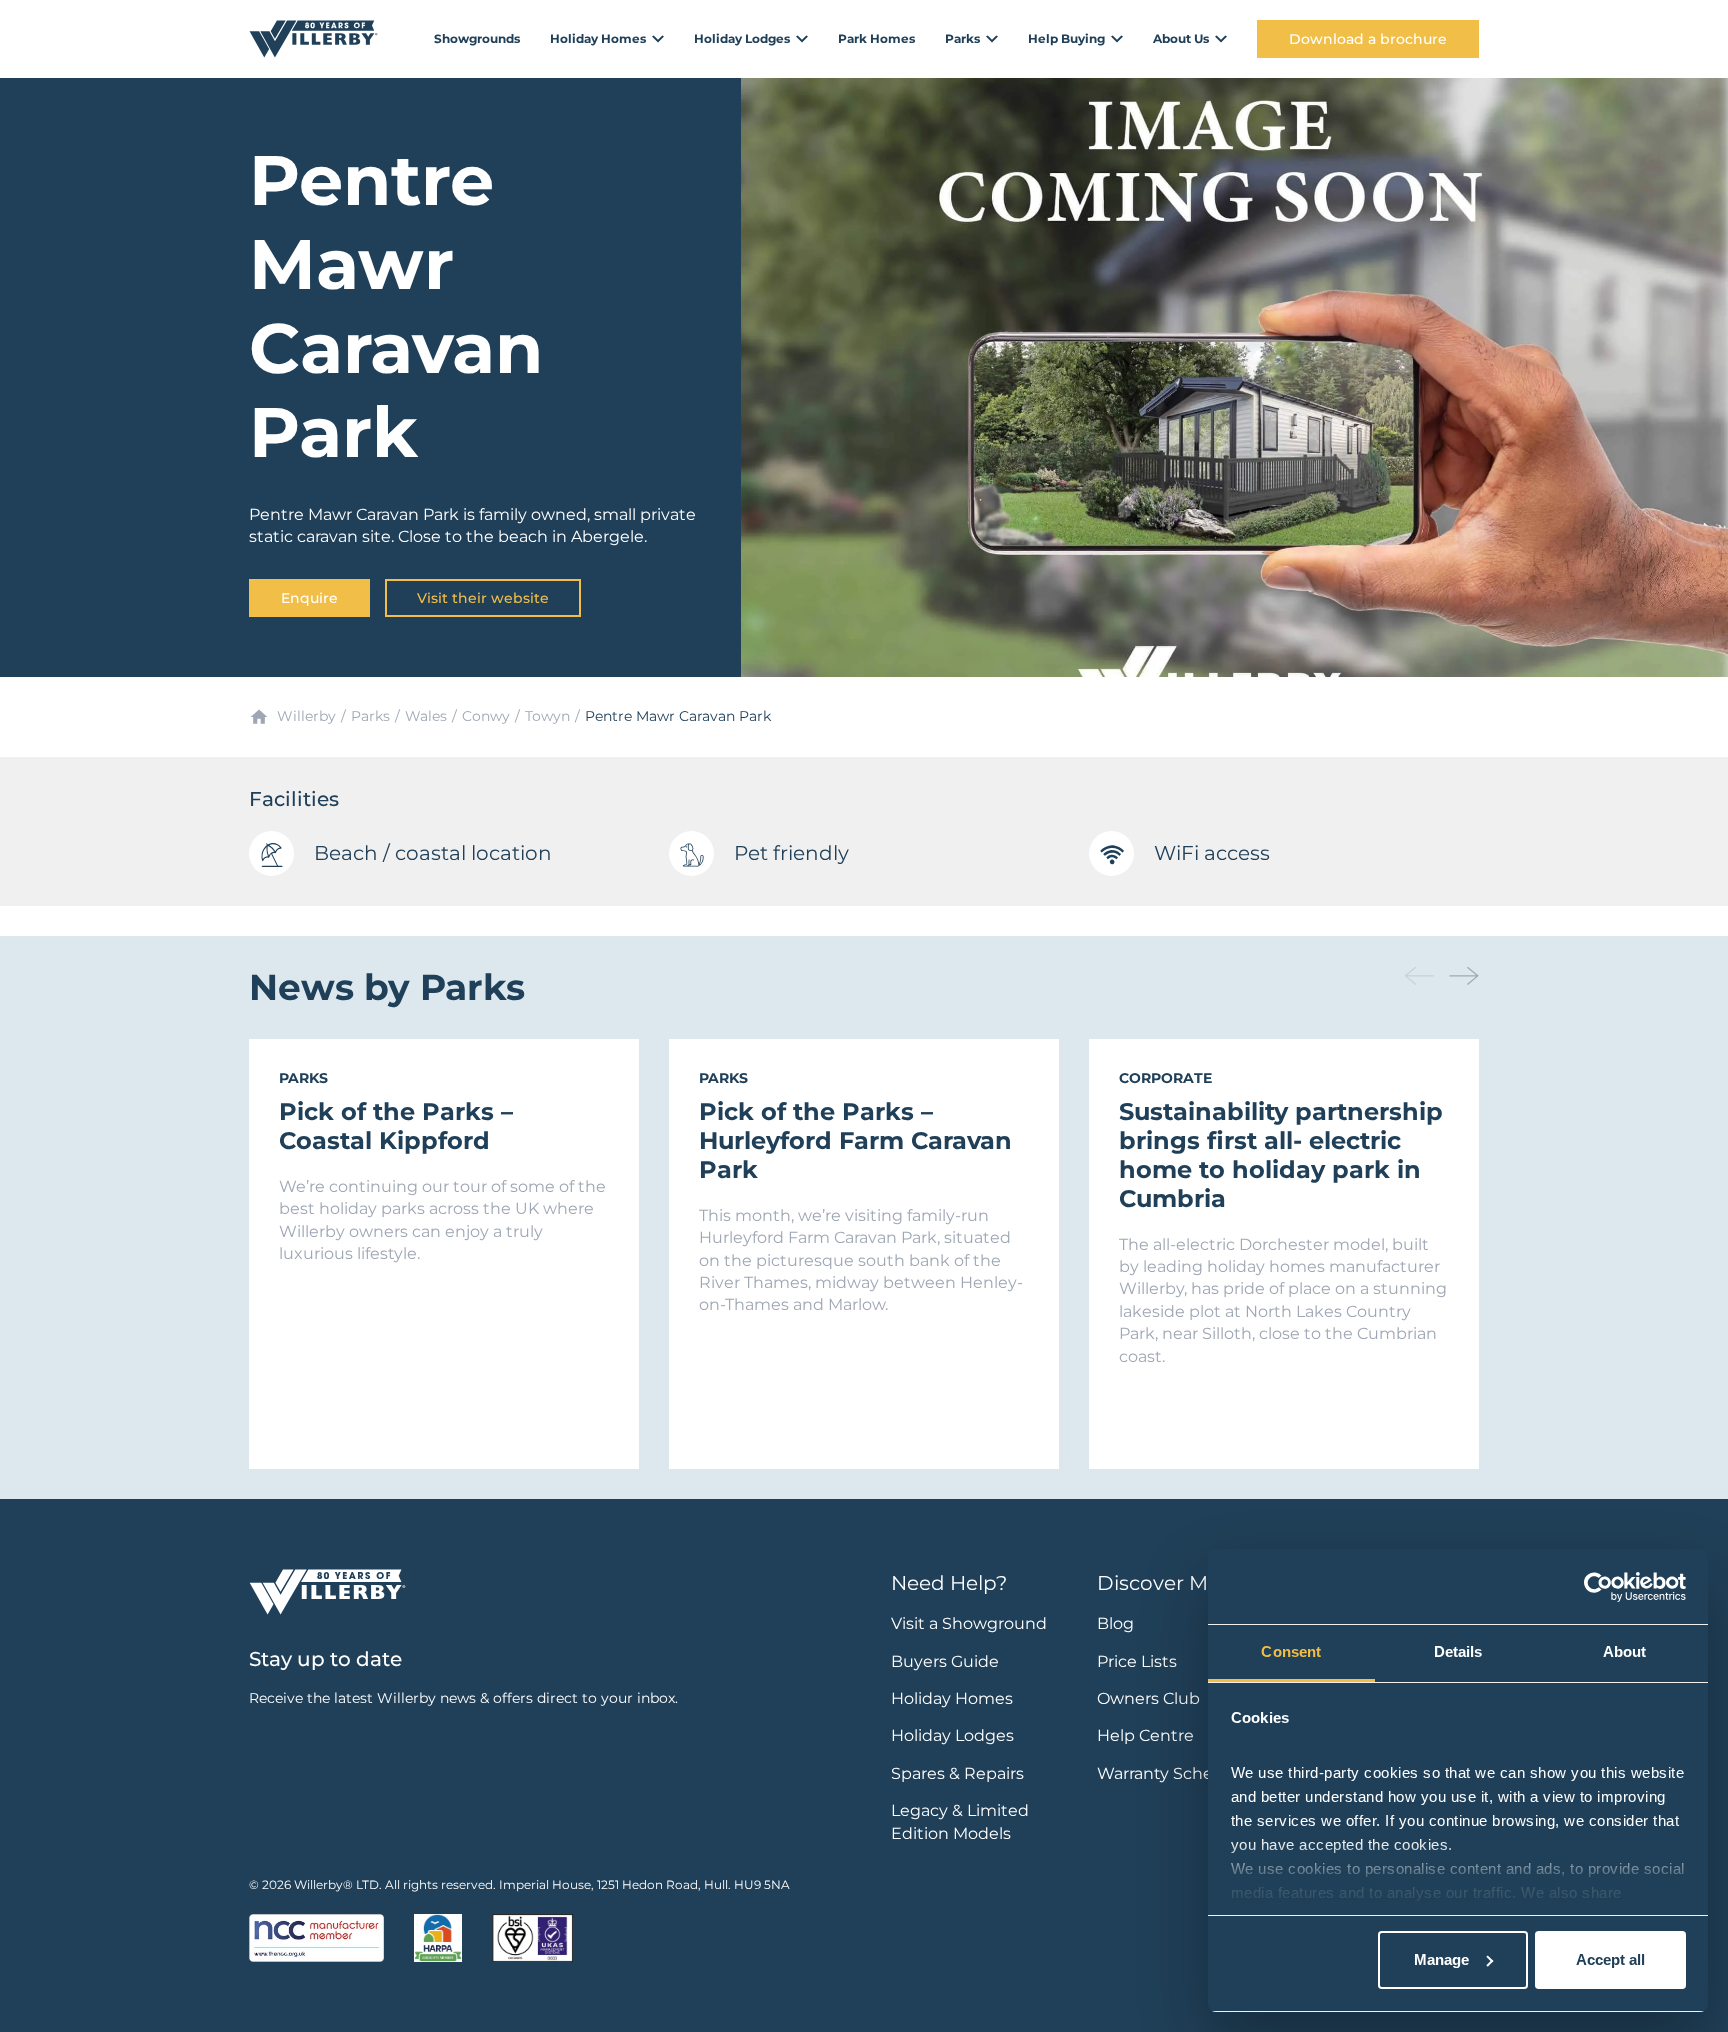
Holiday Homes (952, 1698)
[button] (1464, 976)
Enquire (309, 598)
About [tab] (1625, 1651)
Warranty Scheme (1168, 1773)
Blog (1115, 1623)
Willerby (306, 716)
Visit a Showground (969, 1623)
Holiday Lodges (952, 1735)
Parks (370, 716)
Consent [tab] (1291, 1651)
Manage (1441, 1959)
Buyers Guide (945, 1661)
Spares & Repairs (957, 1773)
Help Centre (1145, 1735)
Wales (426, 716)
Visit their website (483, 598)
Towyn (547, 716)
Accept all (1610, 1959)
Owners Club (1148, 1698)
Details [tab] (1458, 1651)
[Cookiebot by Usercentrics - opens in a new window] (1598, 1587)
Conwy (486, 716)
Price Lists (1137, 1661)
